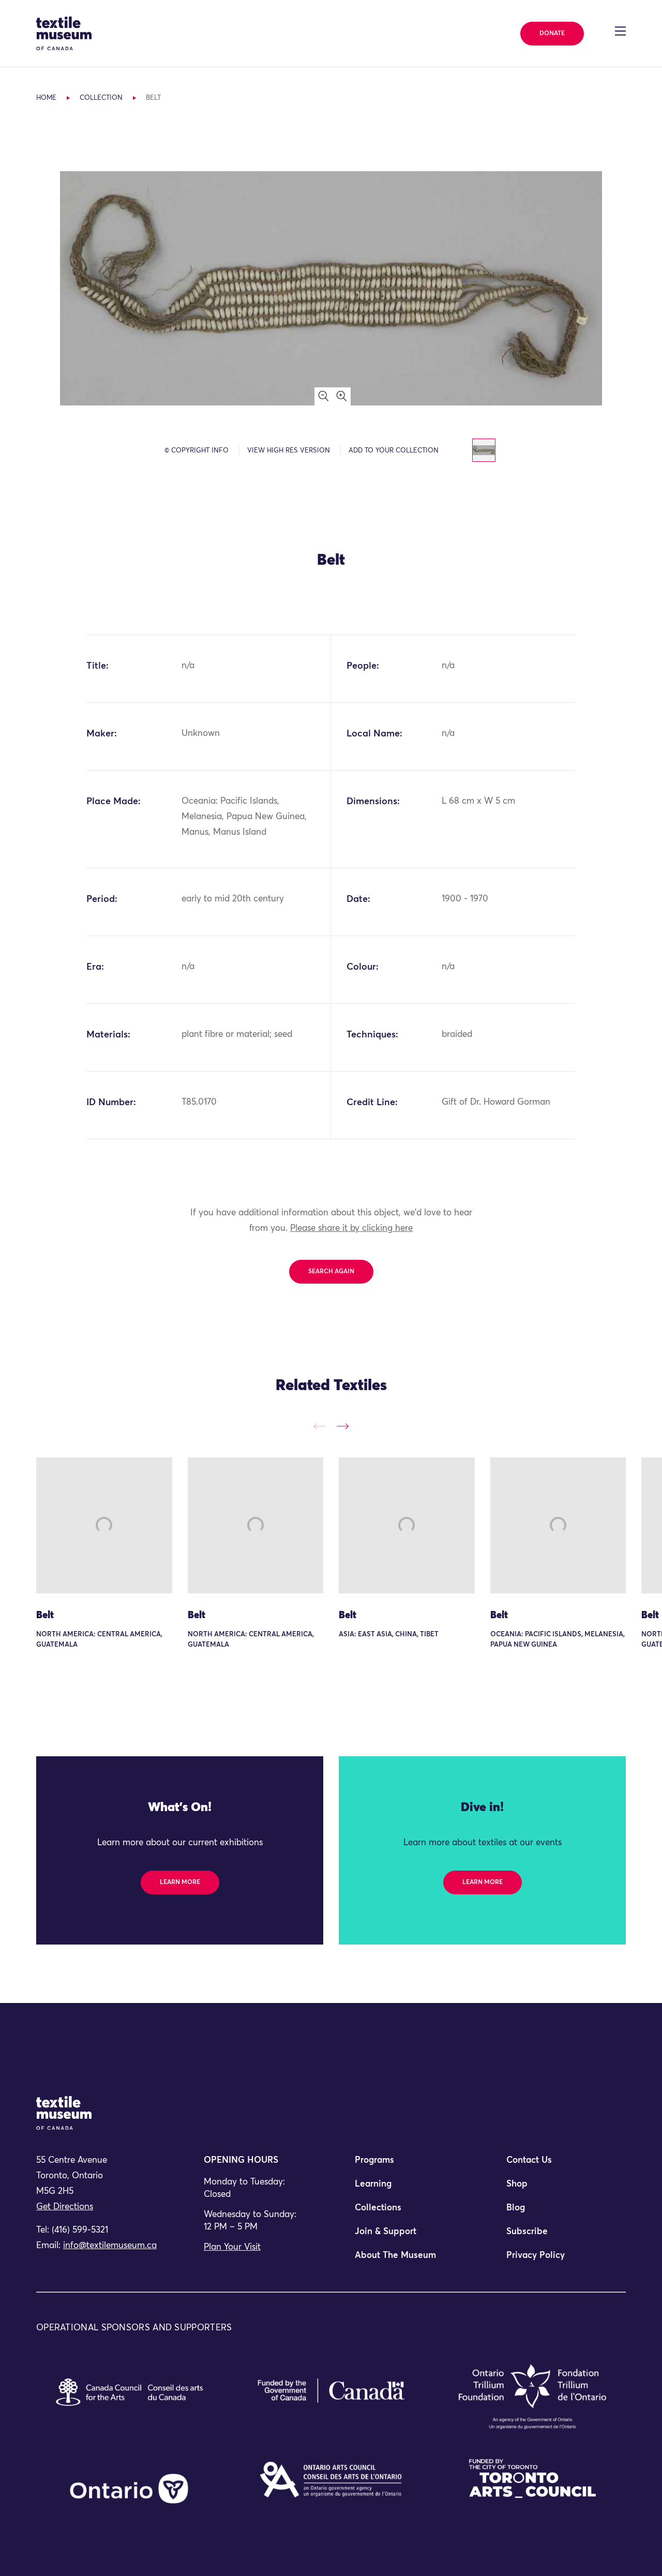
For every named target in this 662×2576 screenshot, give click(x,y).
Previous (319, 1426)
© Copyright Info (197, 451)
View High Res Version (289, 451)
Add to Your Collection (394, 451)
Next (343, 1426)
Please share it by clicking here (351, 1229)
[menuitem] (407, 2165)
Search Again (331, 1272)
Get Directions (65, 2207)
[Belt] (104, 1525)
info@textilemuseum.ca (110, 2246)
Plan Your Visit (232, 2247)
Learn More (180, 1882)
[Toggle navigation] (620, 31)
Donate (552, 34)
